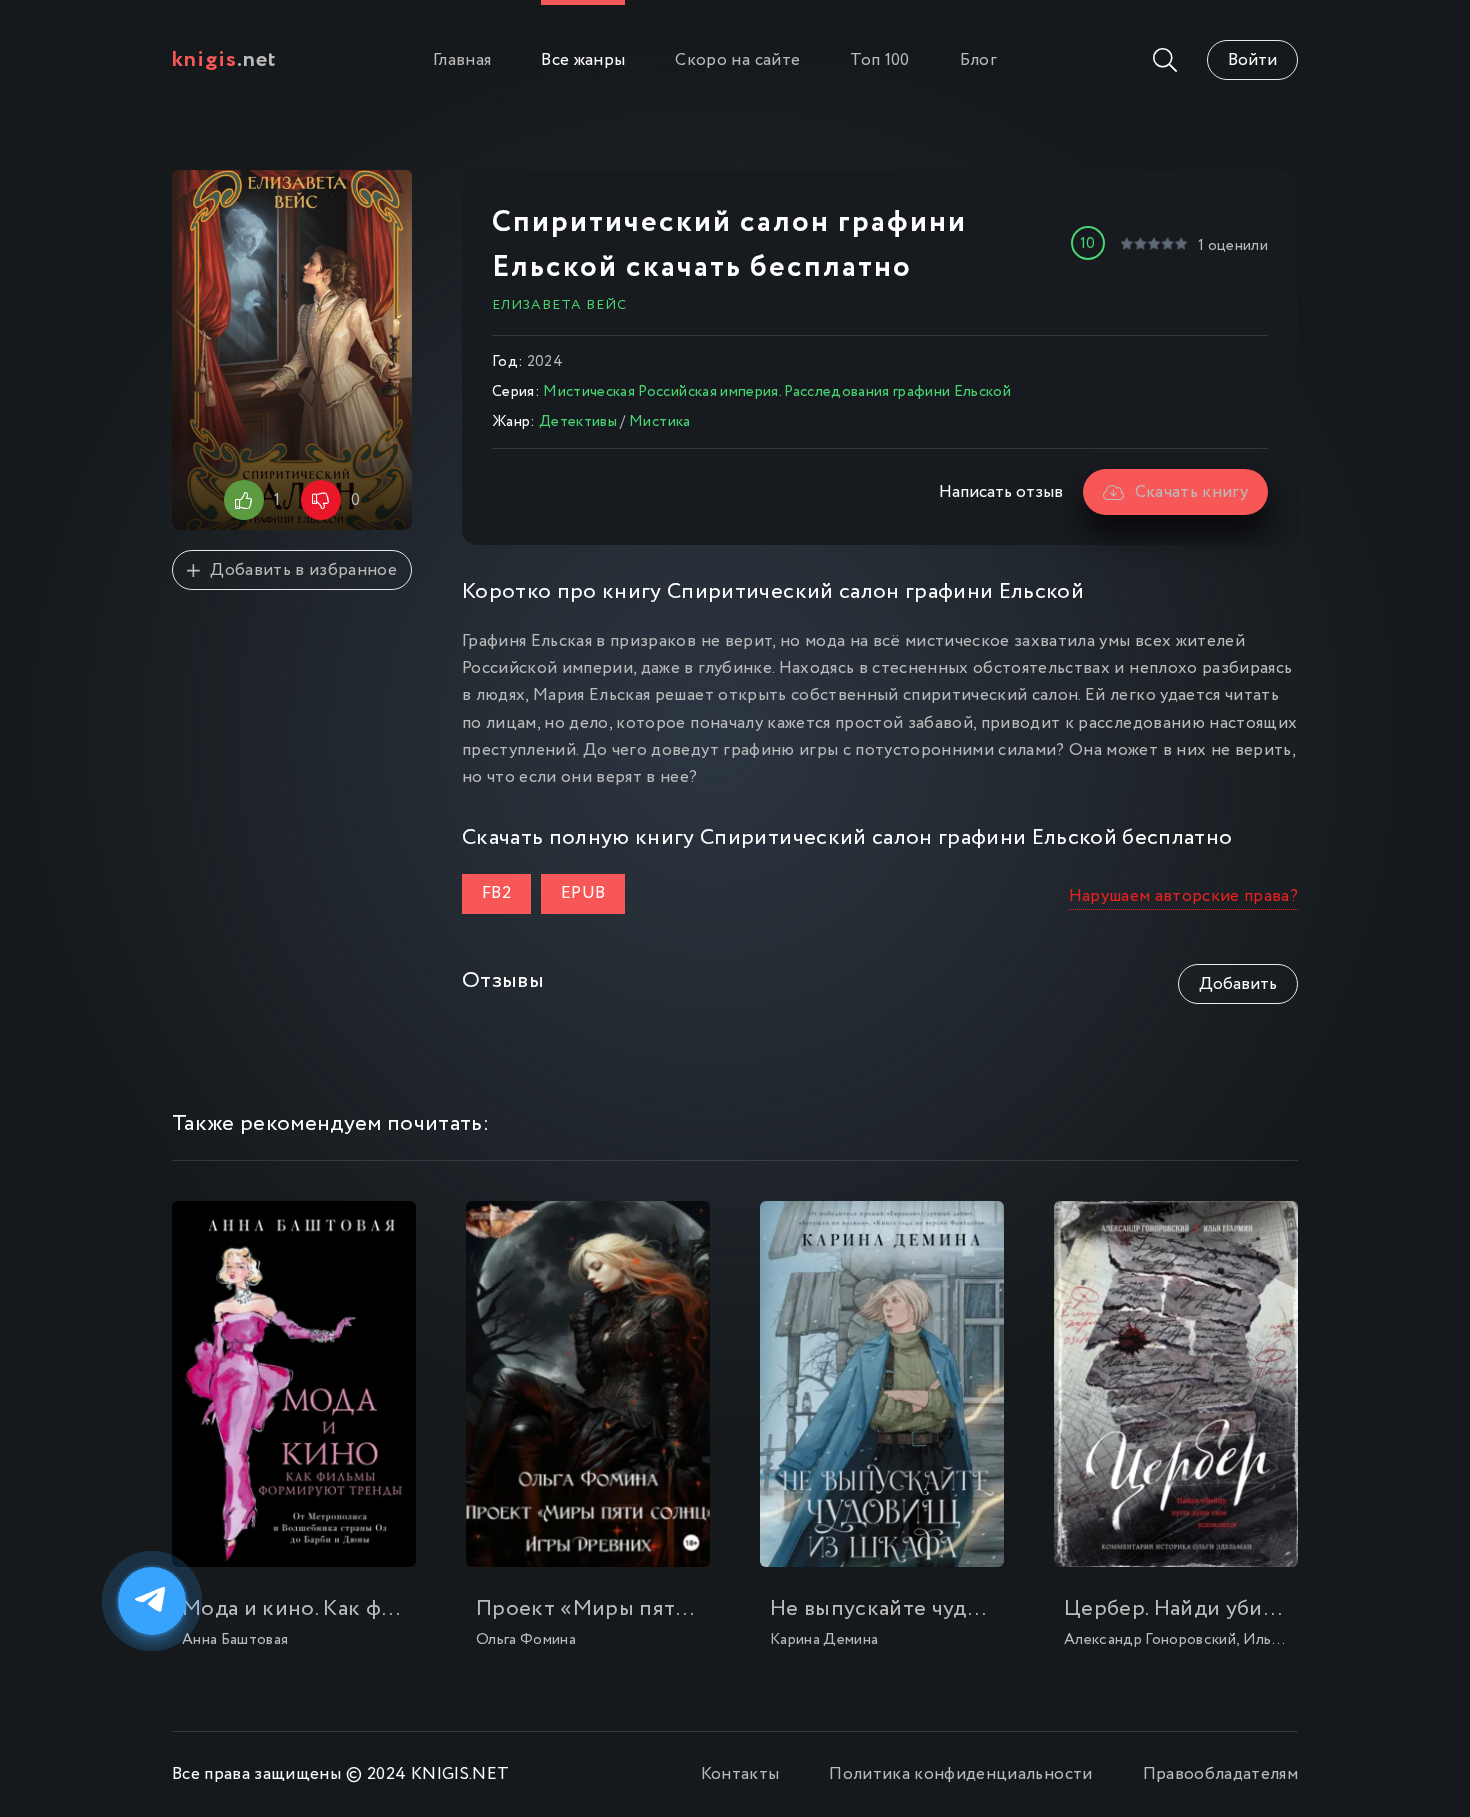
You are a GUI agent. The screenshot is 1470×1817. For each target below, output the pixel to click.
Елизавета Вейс (559, 305)
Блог (978, 60)
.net (224, 60)
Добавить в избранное (303, 570)
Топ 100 (879, 60)
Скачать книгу (1191, 492)
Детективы (578, 422)
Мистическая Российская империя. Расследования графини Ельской (777, 392)
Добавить (1238, 984)
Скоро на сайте (737, 60)
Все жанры (583, 60)
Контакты (740, 1774)
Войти (1252, 60)
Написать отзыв (1001, 492)
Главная (462, 60)
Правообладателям (1220, 1774)
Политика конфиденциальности (960, 1774)
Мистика (659, 422)
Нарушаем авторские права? (1184, 896)
